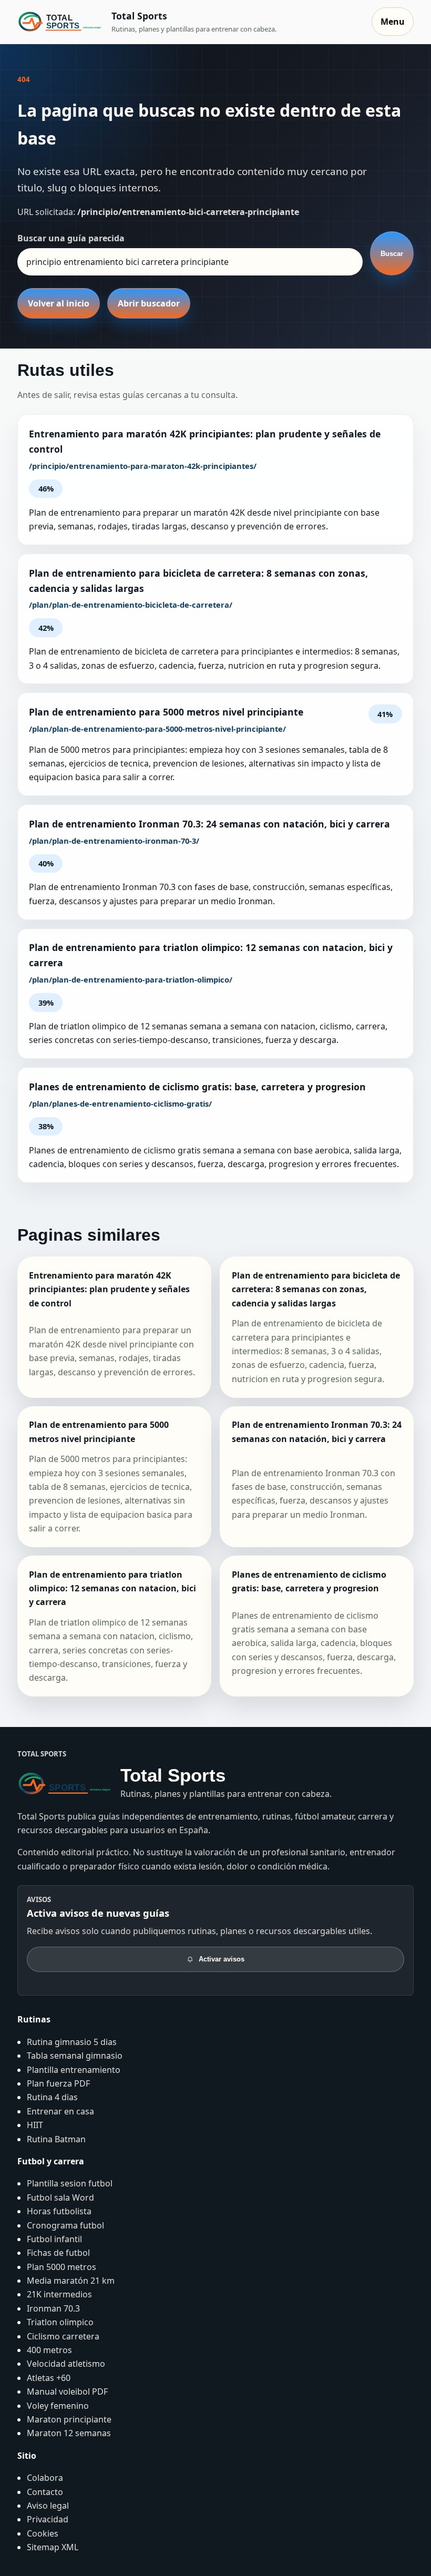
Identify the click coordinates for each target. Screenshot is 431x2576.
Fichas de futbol (58, 2253)
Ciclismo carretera (63, 2336)
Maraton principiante (69, 2419)
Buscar (392, 254)
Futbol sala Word (60, 2197)
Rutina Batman (56, 2139)
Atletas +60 (49, 2378)
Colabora (45, 2478)
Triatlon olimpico (60, 2322)
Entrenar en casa (60, 2111)
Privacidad (48, 2519)
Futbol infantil (54, 2239)
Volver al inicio (59, 303)
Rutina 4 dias (52, 2097)
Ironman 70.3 (53, 2308)
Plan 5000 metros (61, 2267)
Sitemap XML (53, 2547)
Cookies (43, 2533)
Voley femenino (58, 2406)
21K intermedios (59, 2294)
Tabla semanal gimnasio (75, 2056)
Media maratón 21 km (71, 2281)
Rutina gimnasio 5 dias (72, 2042)
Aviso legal (48, 2506)
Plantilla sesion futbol (70, 2183)
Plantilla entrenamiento (74, 2070)
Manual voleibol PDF (67, 2391)
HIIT (35, 2125)
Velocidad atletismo (66, 2364)
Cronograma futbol (65, 2225)
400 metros (49, 2350)
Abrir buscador (149, 303)
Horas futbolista (59, 2211)
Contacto (45, 2492)
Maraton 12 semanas (69, 2433)
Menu (393, 22)
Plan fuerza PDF (58, 2083)
